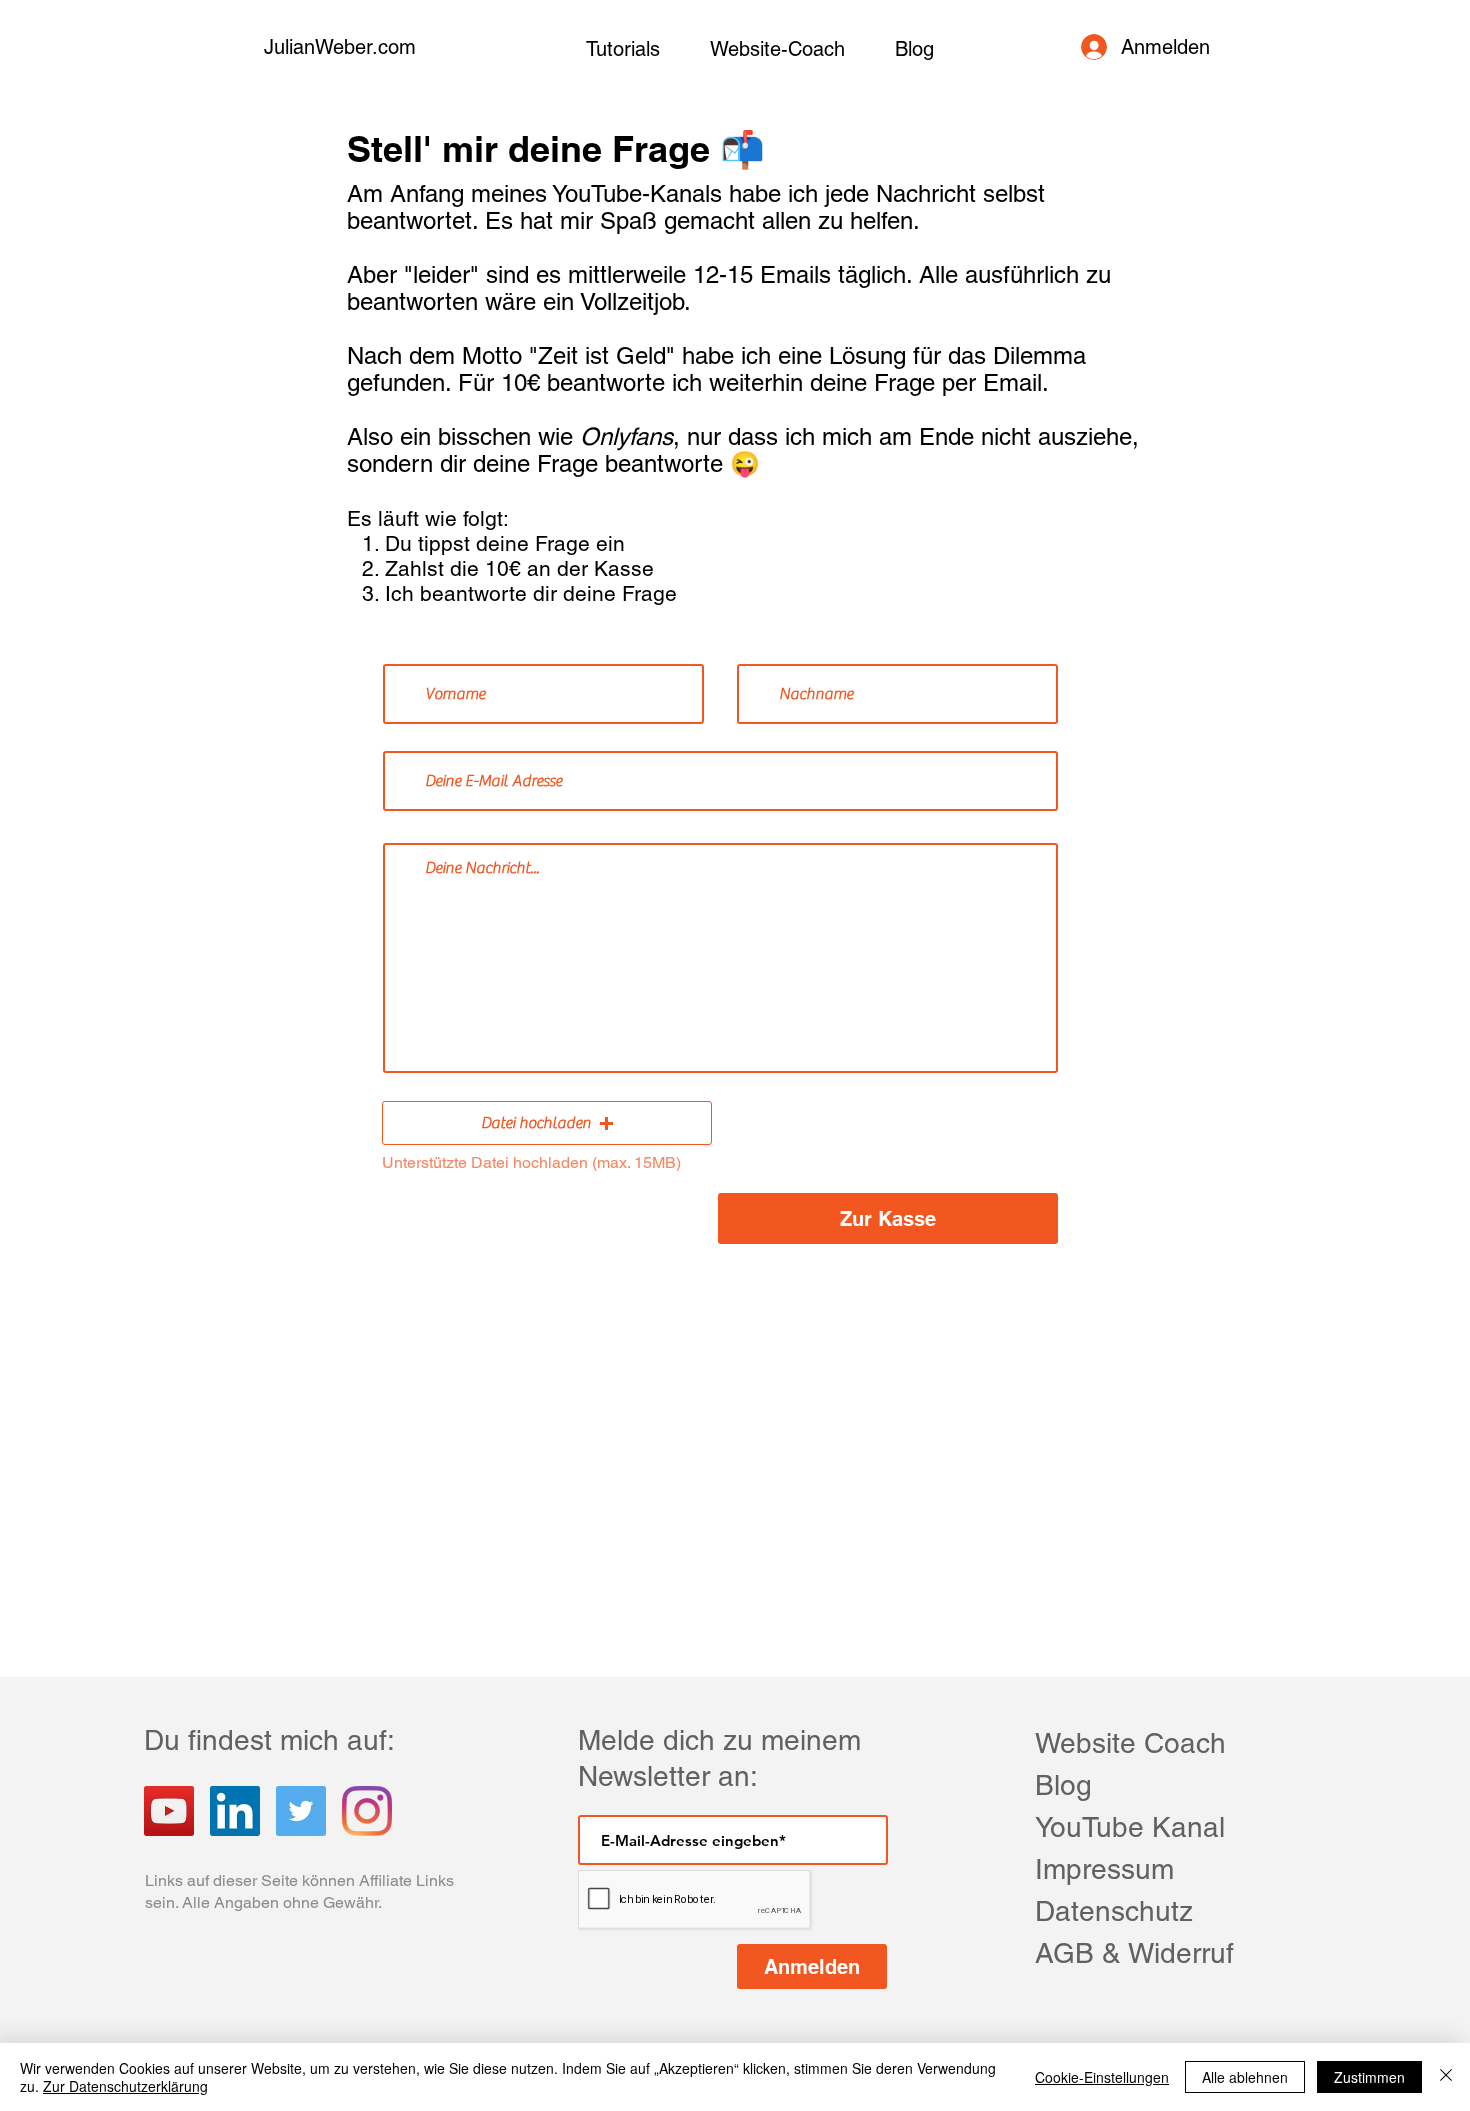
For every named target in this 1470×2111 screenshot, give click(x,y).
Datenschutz (1114, 1911)
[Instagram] (367, 1811)
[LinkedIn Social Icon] (235, 1811)
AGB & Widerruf (1134, 1953)
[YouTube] (169, 1811)
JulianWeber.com (340, 47)
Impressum (1104, 1869)
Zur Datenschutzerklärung (125, 2086)
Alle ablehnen (1245, 2077)
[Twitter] (301, 1811)
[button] (547, 1123)
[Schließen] (1446, 2077)
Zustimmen (1369, 2077)
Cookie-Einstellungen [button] (1102, 2077)
